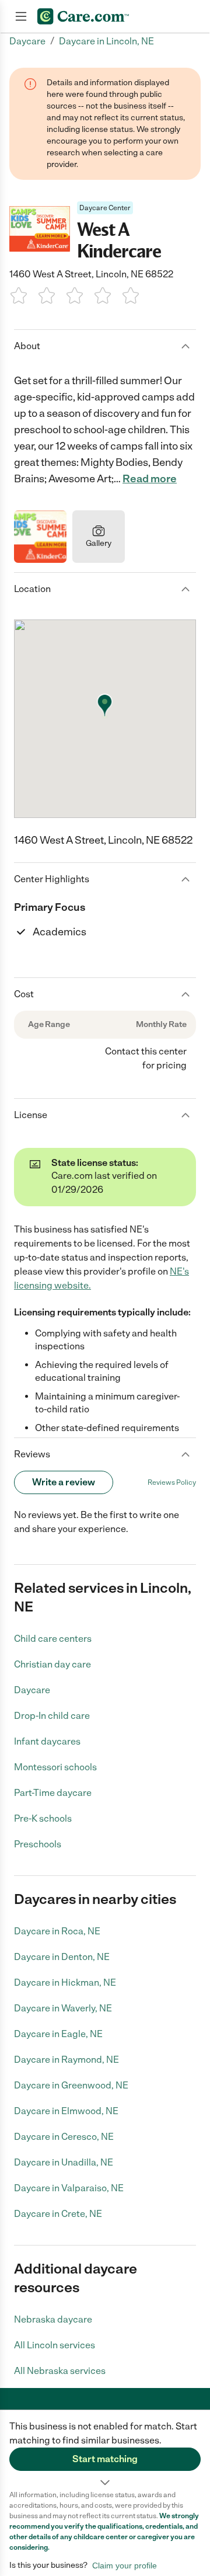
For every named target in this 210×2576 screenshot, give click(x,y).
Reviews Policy (172, 1482)
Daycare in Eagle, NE (58, 2034)
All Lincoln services (55, 2345)
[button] (105, 2450)
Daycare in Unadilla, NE (64, 2162)
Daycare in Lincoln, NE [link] (106, 41)
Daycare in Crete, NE (58, 2214)
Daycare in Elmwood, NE (66, 2111)
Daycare (32, 1690)
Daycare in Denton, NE (62, 1957)
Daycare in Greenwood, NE (71, 2085)
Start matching (105, 2459)
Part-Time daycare (53, 1793)
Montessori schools (55, 1767)
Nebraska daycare (53, 2319)
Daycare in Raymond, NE (66, 2060)
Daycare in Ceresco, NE (64, 2137)
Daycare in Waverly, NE (63, 2008)
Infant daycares (47, 1741)
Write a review (64, 1482)
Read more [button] (150, 479)
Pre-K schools (43, 1818)
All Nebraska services (60, 2371)
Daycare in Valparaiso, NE (69, 2188)
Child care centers (53, 1639)
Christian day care (52, 1664)
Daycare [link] (27, 41)
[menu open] (21, 16)
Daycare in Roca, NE (57, 1931)
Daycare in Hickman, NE (65, 1983)
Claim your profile (125, 2565)
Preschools (38, 1844)
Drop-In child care (52, 1716)
